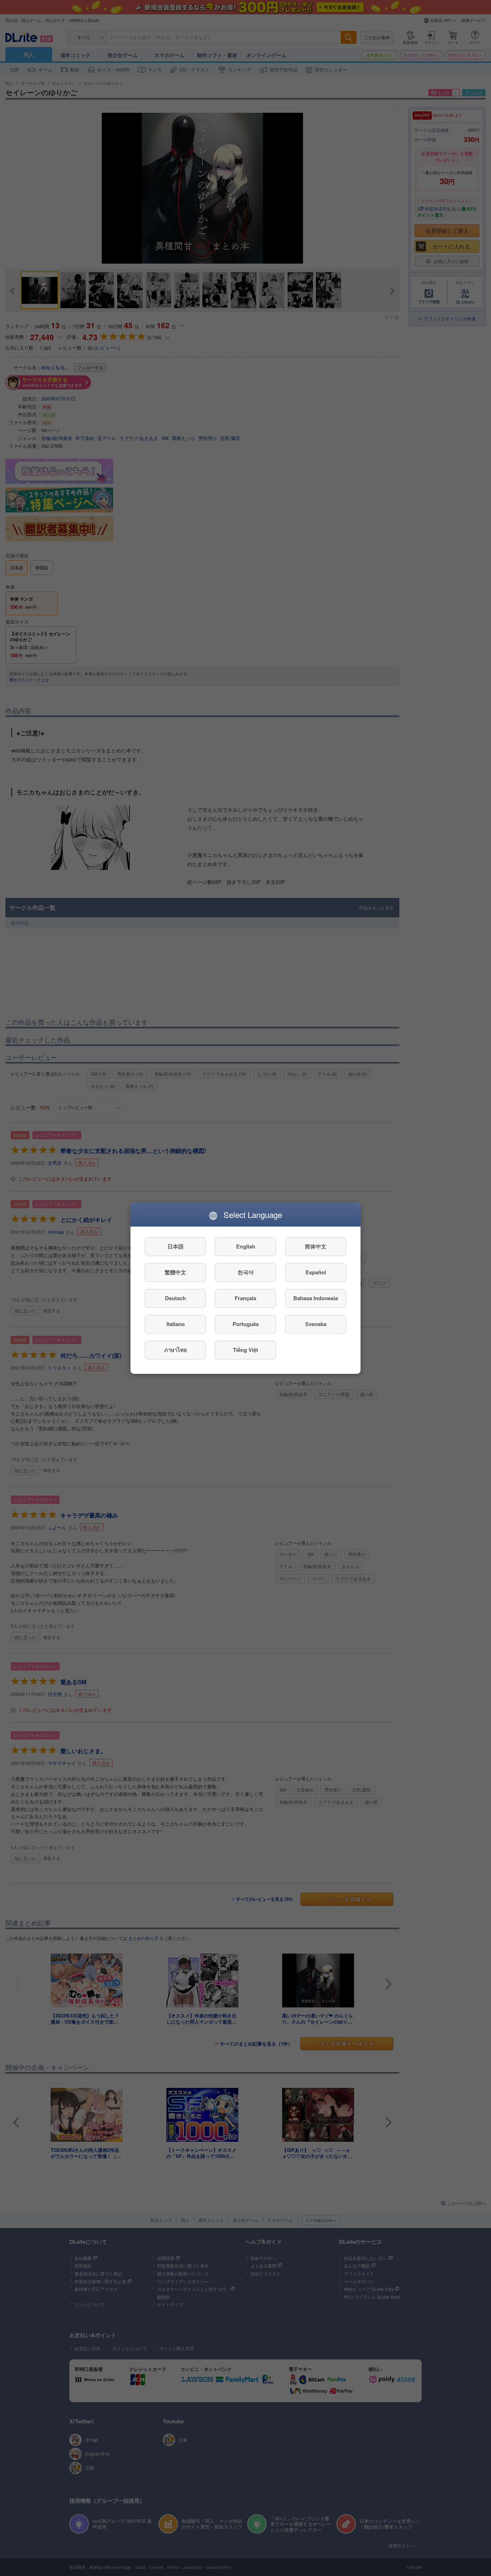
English (246, 1246)
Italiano (176, 1324)
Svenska (316, 1324)
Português (246, 1324)
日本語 (176, 1246)
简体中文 (316, 1246)
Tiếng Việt (245, 1350)
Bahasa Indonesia (316, 1298)
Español (316, 1272)
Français (245, 1298)
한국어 (246, 1272)
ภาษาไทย (176, 1350)
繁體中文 (175, 1272)
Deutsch (175, 1298)
